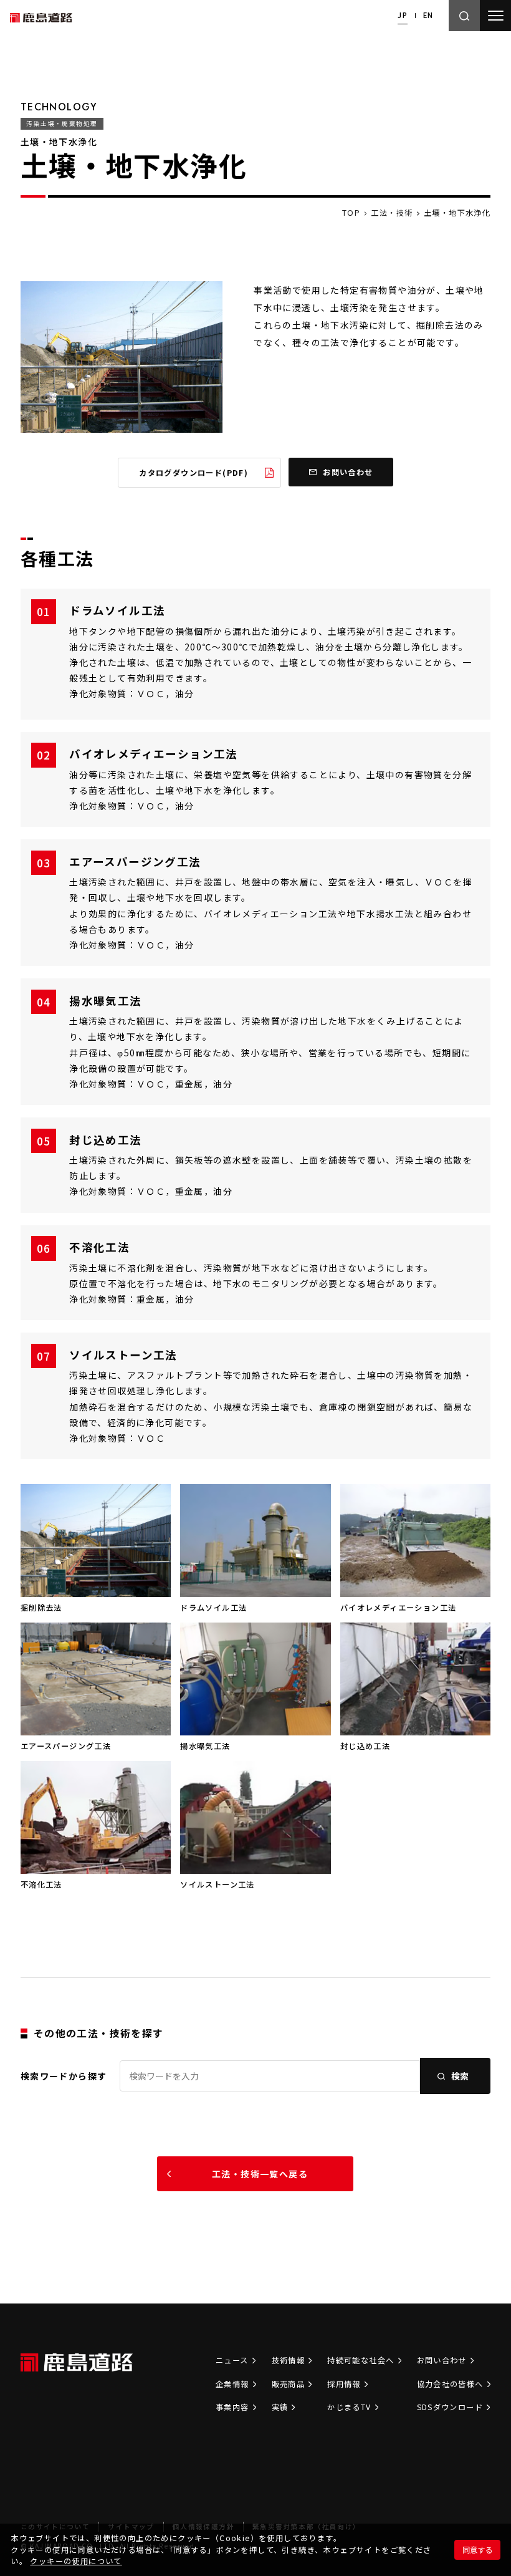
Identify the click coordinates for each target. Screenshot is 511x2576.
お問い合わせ (442, 2360)
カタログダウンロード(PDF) (193, 473)
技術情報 (289, 2360)
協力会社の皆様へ (450, 2384)
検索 (460, 2076)
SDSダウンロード (450, 2407)
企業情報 (232, 2384)
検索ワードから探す (64, 2076)
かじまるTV (349, 2407)
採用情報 (344, 2384)
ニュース (232, 2360)
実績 (280, 2407)
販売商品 (289, 2384)
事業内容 (232, 2407)
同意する (477, 2550)
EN (428, 15)
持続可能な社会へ (361, 2360)
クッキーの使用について (76, 2561)
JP (403, 15)
